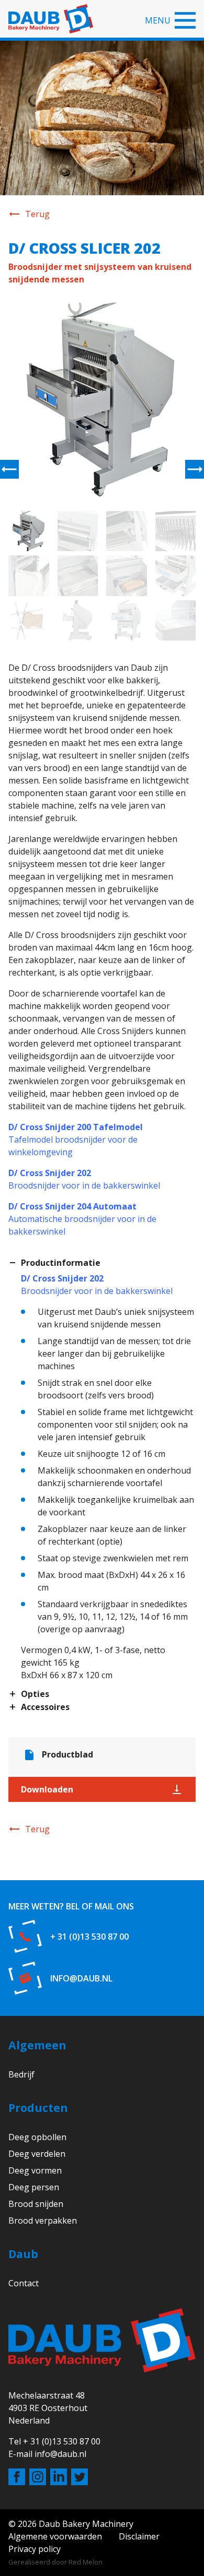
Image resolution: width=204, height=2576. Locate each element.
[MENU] (185, 20)
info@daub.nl (81, 1978)
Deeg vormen (35, 2170)
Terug (37, 214)
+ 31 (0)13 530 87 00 (89, 1937)
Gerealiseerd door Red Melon (55, 2562)
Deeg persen (34, 2187)
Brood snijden (36, 2204)
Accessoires (45, 1707)
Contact (24, 2283)
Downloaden (47, 1789)
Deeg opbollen (37, 2137)
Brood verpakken (43, 2221)
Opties (35, 1694)
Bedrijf (21, 2074)
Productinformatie (61, 1263)
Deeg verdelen (37, 2154)
